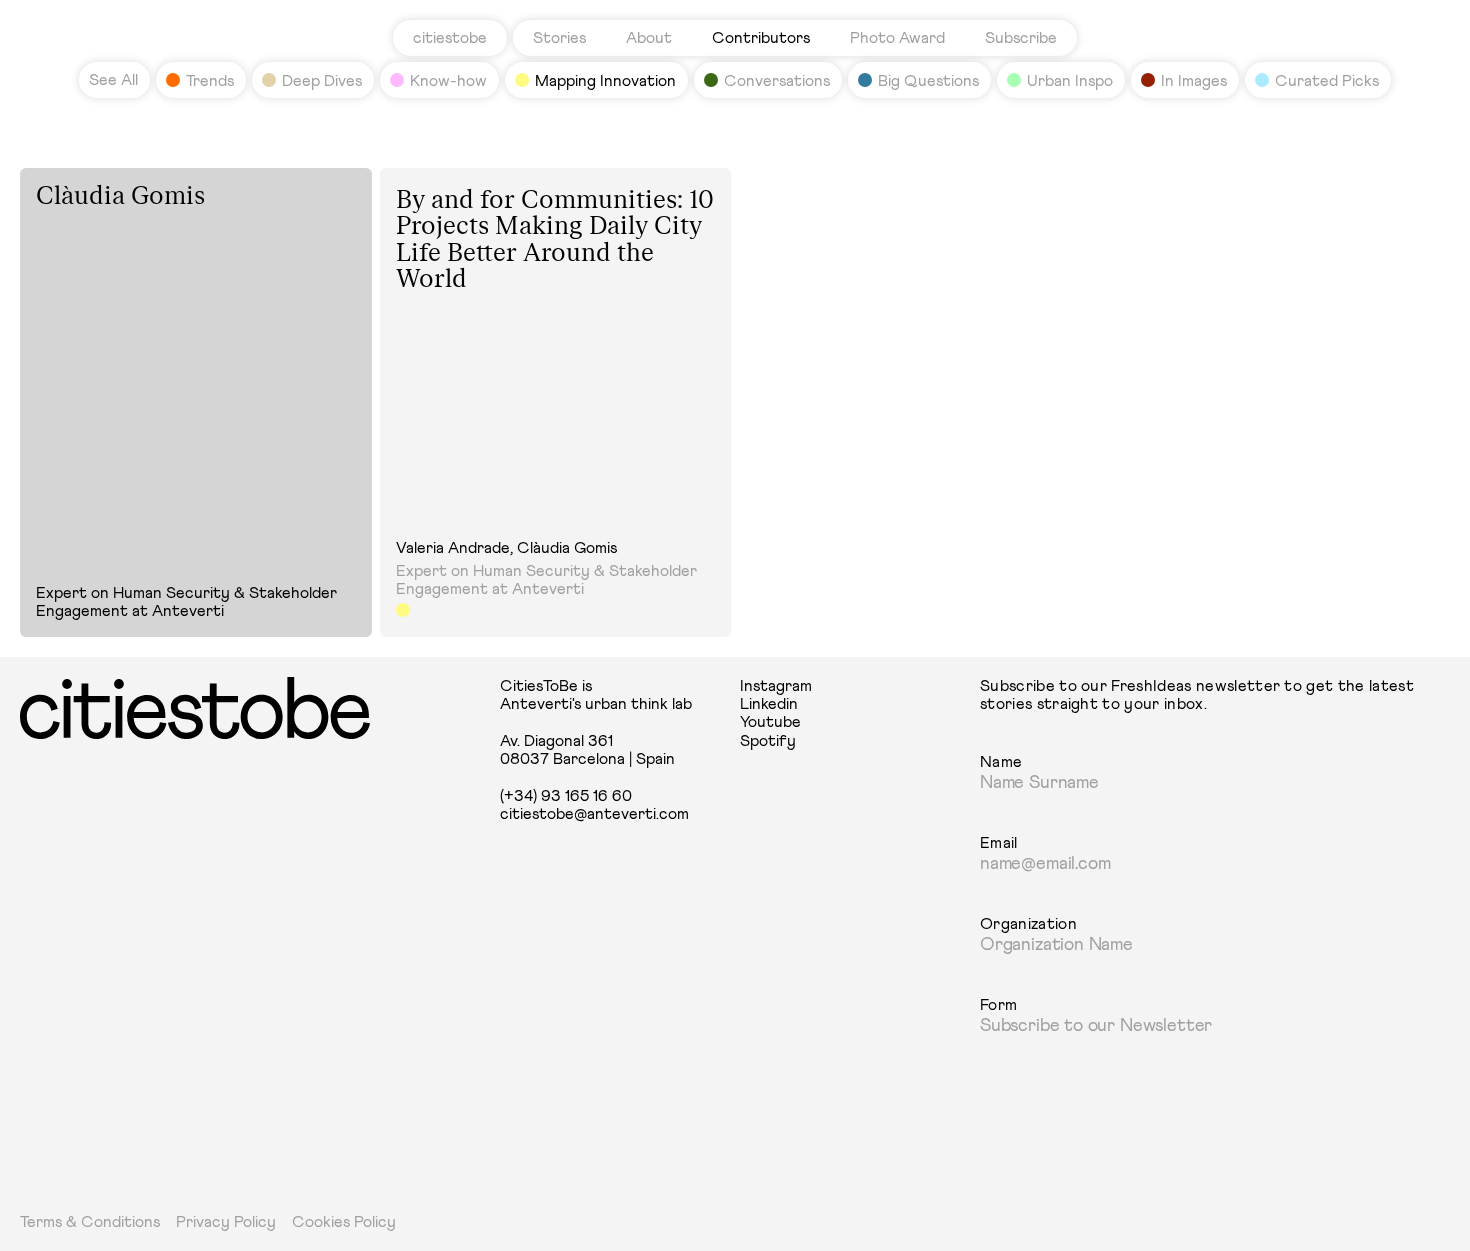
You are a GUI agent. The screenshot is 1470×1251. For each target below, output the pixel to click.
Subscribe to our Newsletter (1096, 1026)
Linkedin (769, 704)
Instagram (776, 686)
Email (999, 843)
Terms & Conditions (90, 1222)
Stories (559, 38)
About (649, 38)
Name (1001, 762)
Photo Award (897, 38)
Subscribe (1021, 38)
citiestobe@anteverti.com (594, 814)
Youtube (770, 722)
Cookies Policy (344, 1222)
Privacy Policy (226, 1222)
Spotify (768, 741)
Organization (1028, 924)
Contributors (761, 38)
